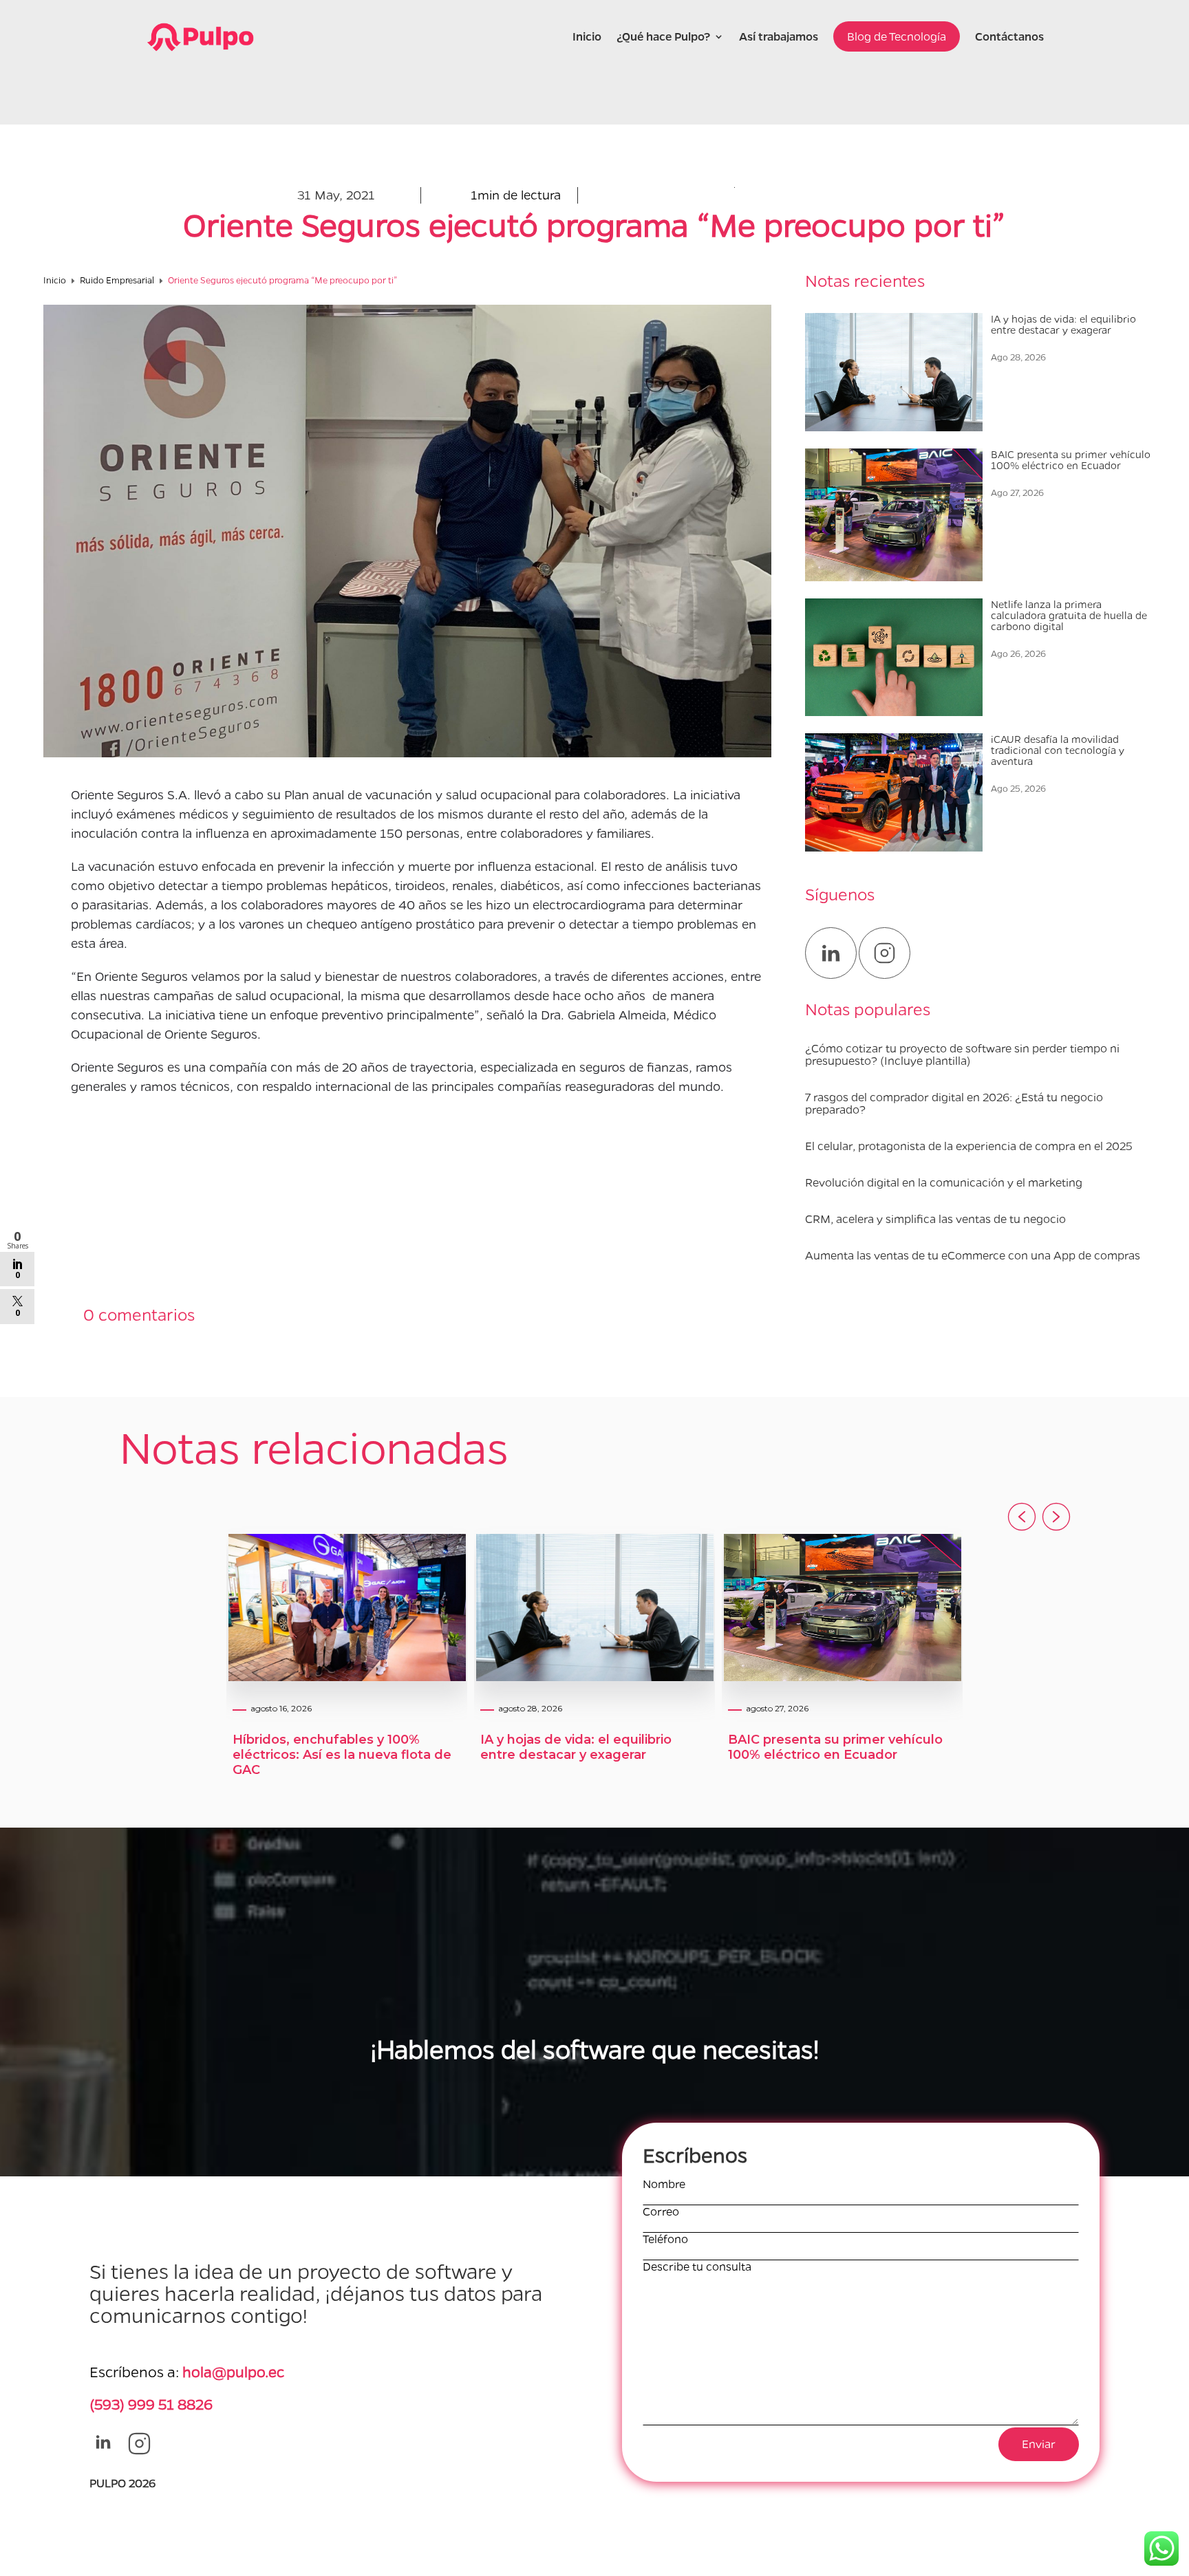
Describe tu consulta (697, 2267)
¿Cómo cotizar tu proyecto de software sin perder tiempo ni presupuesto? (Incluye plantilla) (962, 1054)
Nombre (664, 2184)
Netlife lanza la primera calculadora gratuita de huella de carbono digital (1069, 615)
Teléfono (665, 2239)
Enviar (1039, 2444)
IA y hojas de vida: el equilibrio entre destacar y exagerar (1063, 324)
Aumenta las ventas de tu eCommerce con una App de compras (973, 1255)
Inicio (587, 36)
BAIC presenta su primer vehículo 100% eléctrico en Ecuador (1071, 459)
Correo (661, 2212)
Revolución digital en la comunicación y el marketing (944, 1182)
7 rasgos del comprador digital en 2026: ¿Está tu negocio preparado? (954, 1103)
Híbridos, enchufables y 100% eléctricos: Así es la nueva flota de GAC (342, 1755)
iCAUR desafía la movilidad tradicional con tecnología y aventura (1058, 750)
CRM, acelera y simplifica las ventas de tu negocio (935, 1219)
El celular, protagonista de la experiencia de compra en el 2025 (969, 1146)
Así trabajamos (779, 36)
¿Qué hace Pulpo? (663, 36)
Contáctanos (1009, 36)
